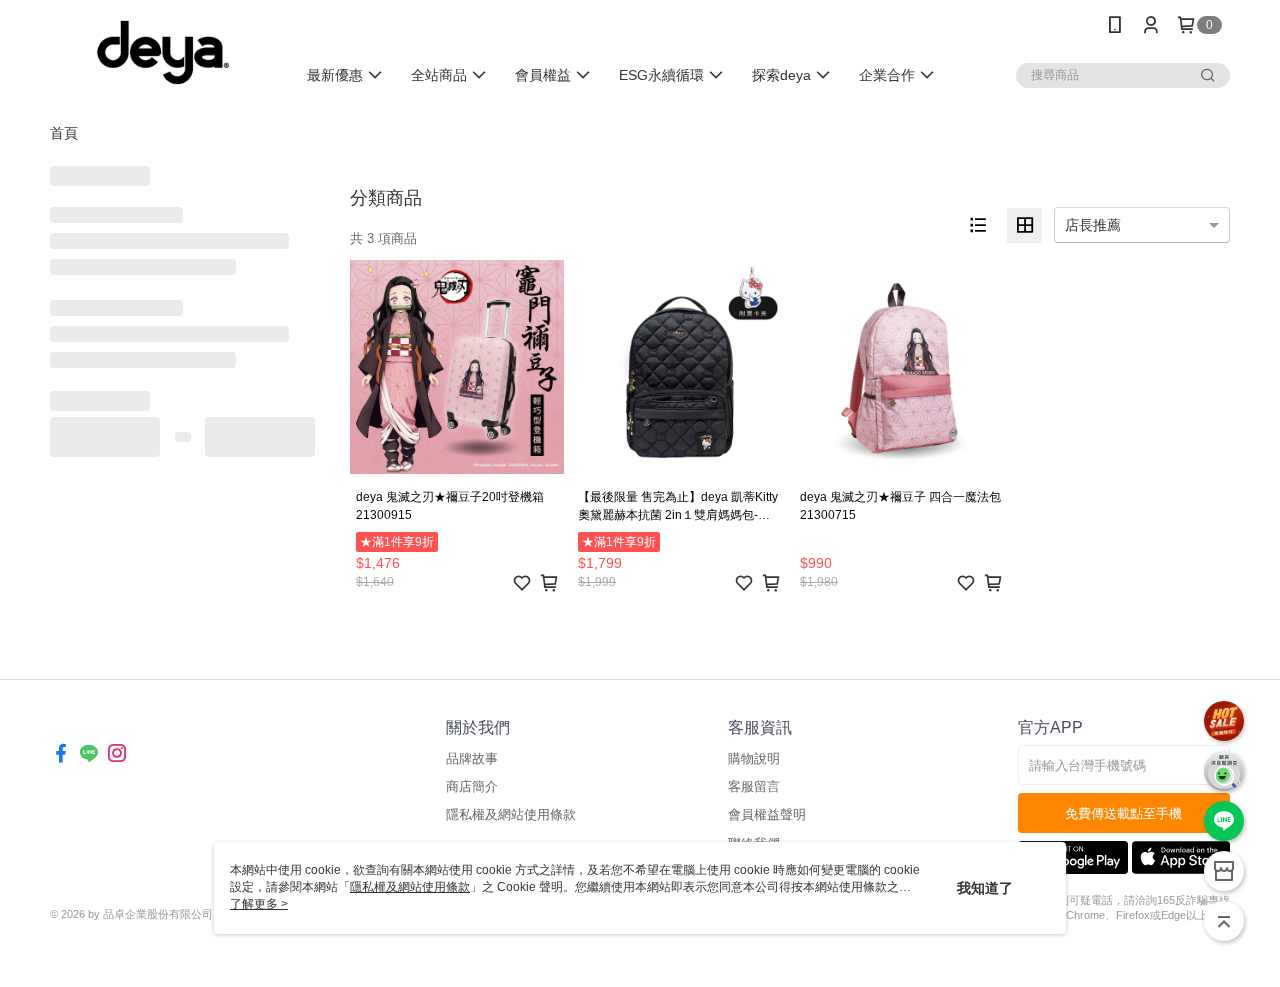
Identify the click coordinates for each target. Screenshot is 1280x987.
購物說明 (754, 758)
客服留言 (754, 786)
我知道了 (985, 888)
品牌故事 (472, 758)
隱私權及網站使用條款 (511, 814)
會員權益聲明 (767, 814)
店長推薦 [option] (1093, 225)
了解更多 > (259, 904)
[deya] (161, 52)
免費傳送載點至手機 (1123, 813)
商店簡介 (472, 786)
